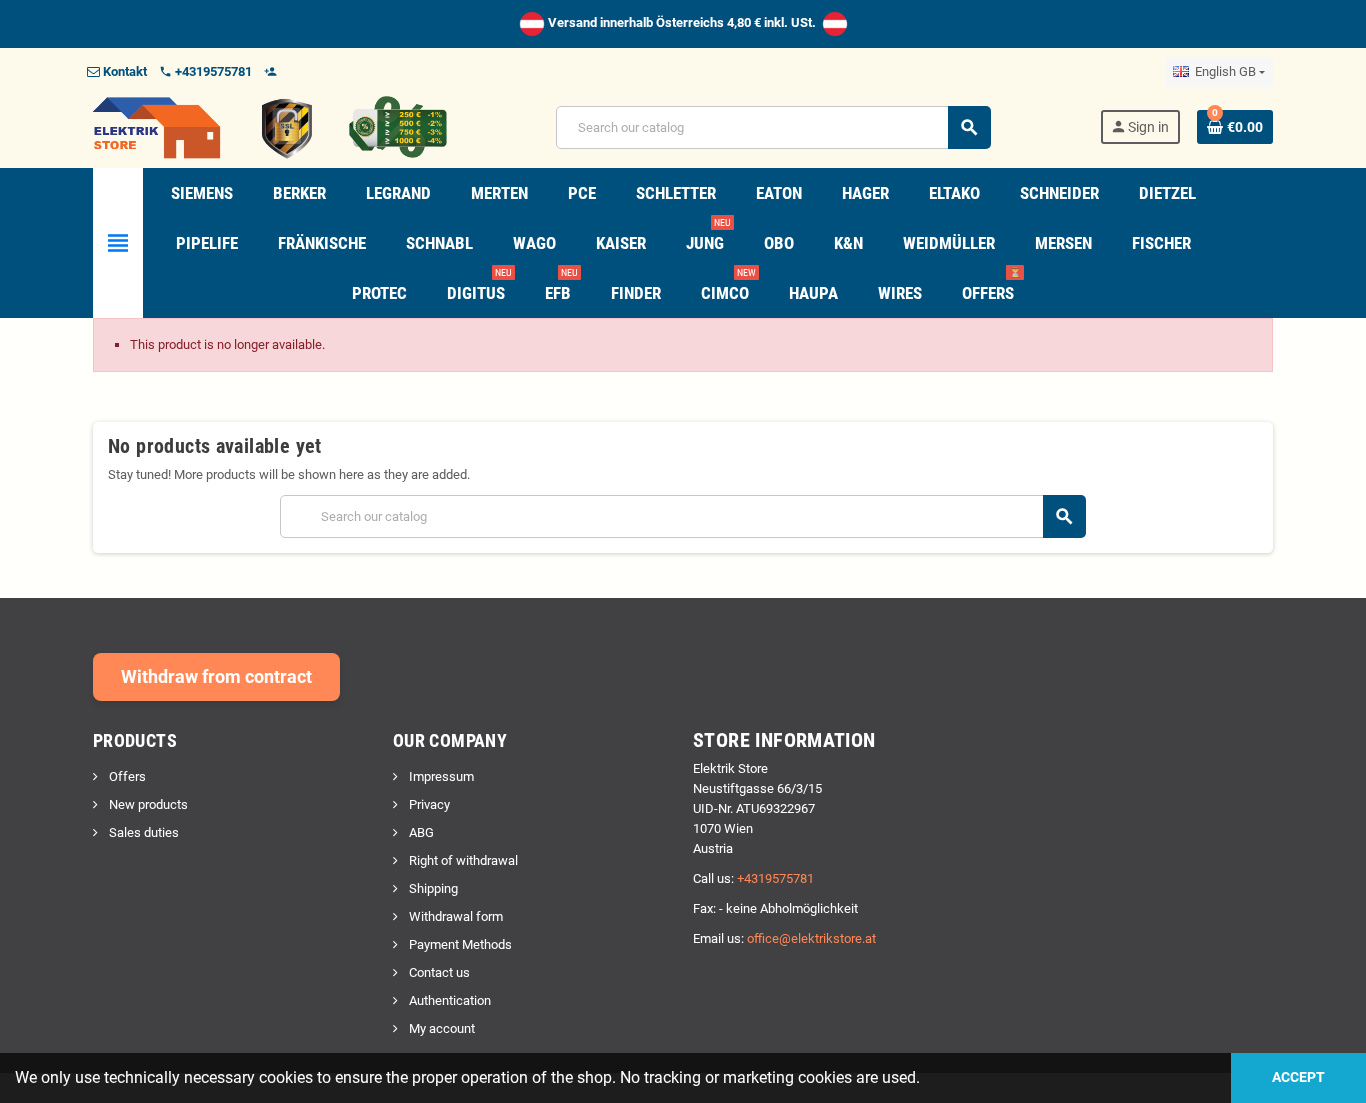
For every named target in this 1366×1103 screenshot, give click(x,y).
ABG (420, 832)
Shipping (432, 888)
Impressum (440, 776)
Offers (126, 776)
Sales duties (142, 832)
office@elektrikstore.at (811, 938)
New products (147, 804)
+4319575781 (775, 878)
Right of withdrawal (462, 860)
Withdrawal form (454, 916)
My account (440, 1028)
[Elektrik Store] (270, 126)
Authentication (448, 1000)
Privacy (428, 804)
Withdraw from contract (216, 676)
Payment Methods (459, 944)
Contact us (438, 972)
